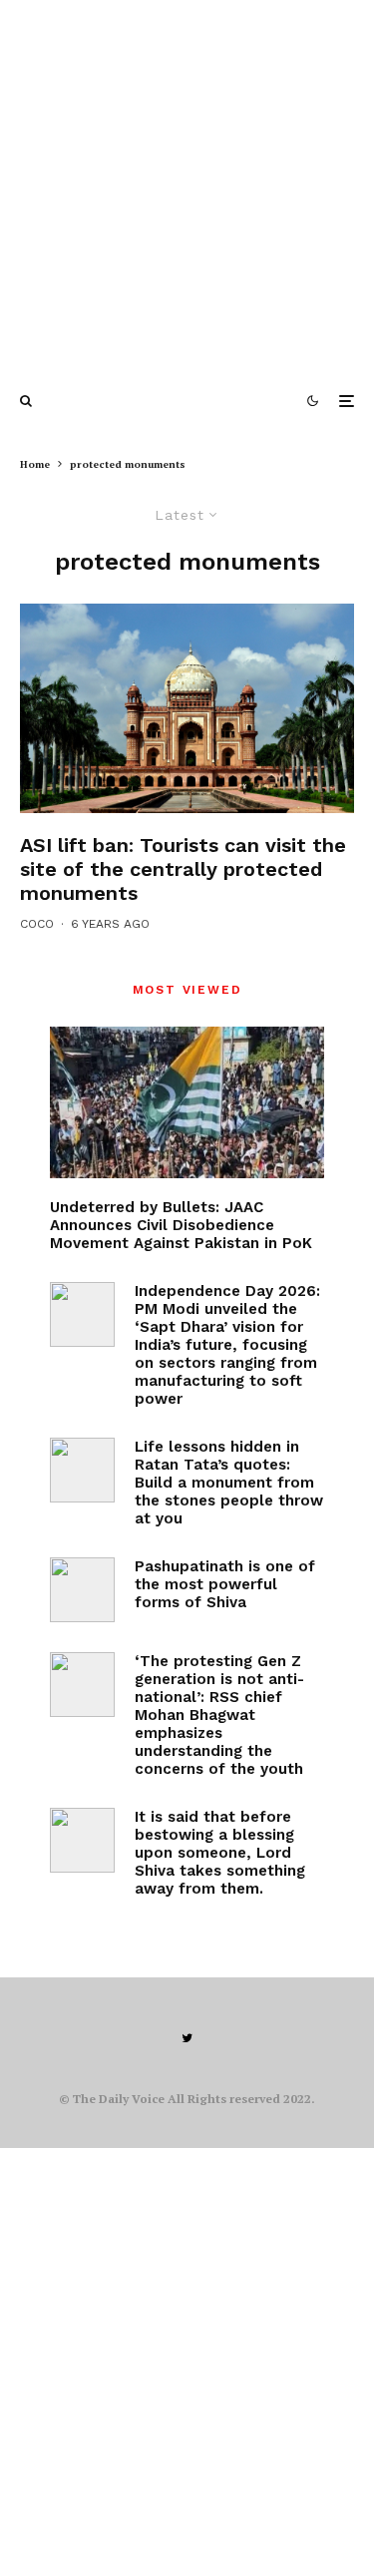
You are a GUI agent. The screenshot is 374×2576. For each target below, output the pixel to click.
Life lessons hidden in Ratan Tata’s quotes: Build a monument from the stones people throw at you (229, 1483)
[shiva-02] (82, 1840)
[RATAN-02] (82, 1470)
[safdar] (187, 708)
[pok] (187, 1102)
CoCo (37, 924)
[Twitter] (187, 2038)
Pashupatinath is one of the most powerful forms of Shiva (225, 1584)
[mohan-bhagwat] (82, 1685)
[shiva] (82, 1590)
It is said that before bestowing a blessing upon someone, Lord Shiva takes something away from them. (220, 1853)
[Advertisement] (187, 187)
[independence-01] (82, 1314)
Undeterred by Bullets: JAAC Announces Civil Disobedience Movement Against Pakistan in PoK (181, 1225)
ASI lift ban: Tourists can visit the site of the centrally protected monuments (183, 869)
